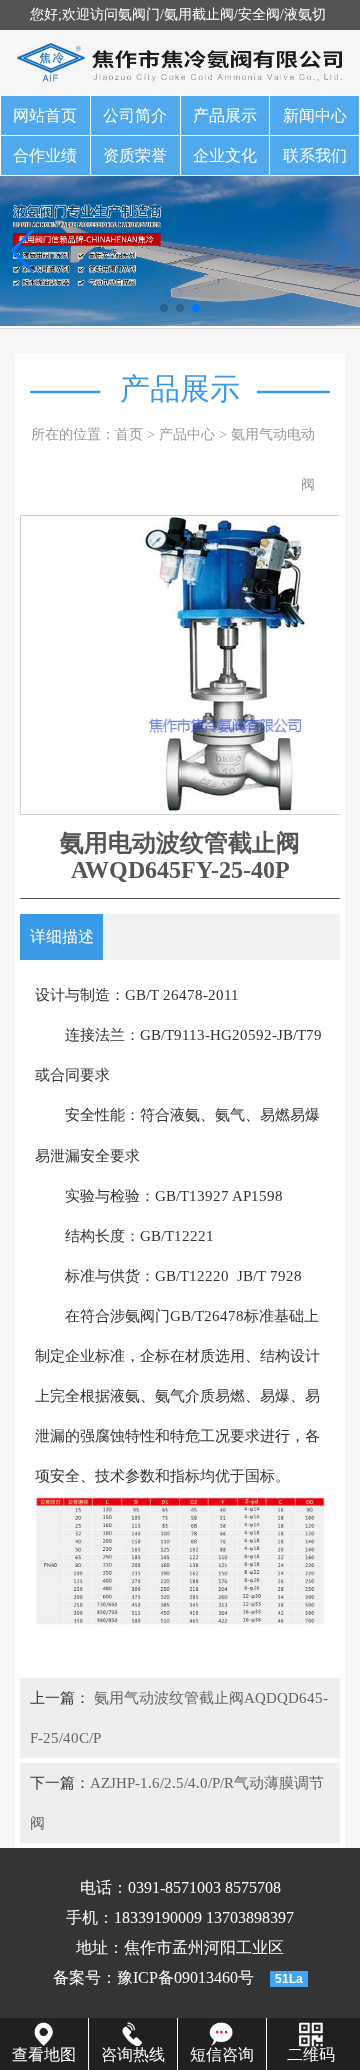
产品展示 (225, 115)
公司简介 (135, 115)
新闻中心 (315, 115)
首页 (129, 434)
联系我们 (315, 155)
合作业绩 (45, 155)
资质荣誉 (135, 155)
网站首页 (45, 115)
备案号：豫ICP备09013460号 (153, 1977)
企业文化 (225, 155)
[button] (164, 308)
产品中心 (187, 434)
